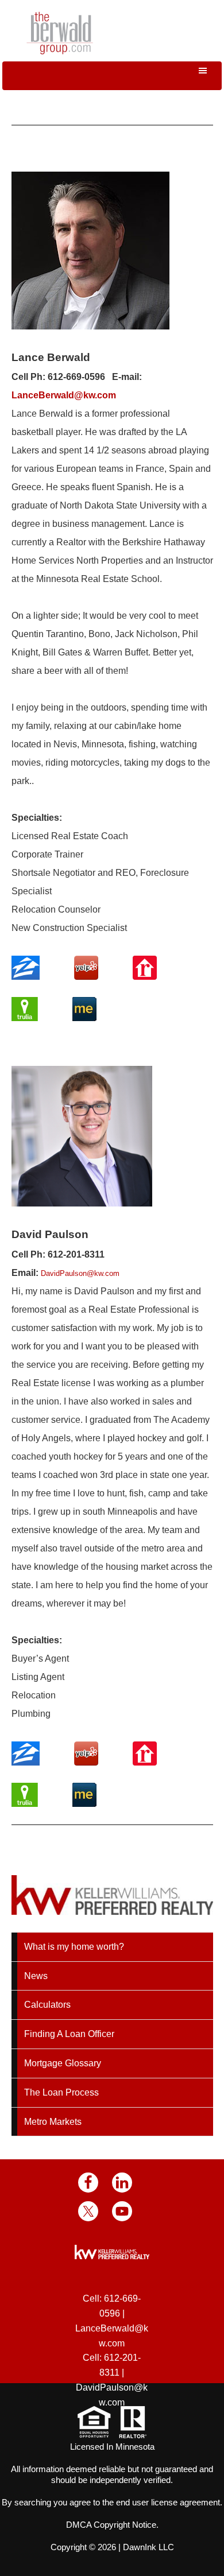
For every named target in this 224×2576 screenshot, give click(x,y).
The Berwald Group (60, 33)
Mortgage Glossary (63, 2063)
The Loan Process (61, 2092)
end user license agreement (168, 2502)
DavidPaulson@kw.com (80, 1273)
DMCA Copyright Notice (111, 2525)
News (36, 1976)
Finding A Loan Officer (69, 2034)
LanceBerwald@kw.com (64, 395)
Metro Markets (53, 2122)
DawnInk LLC (148, 2547)
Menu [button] (112, 76)
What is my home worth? (74, 1947)
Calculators (47, 2005)
